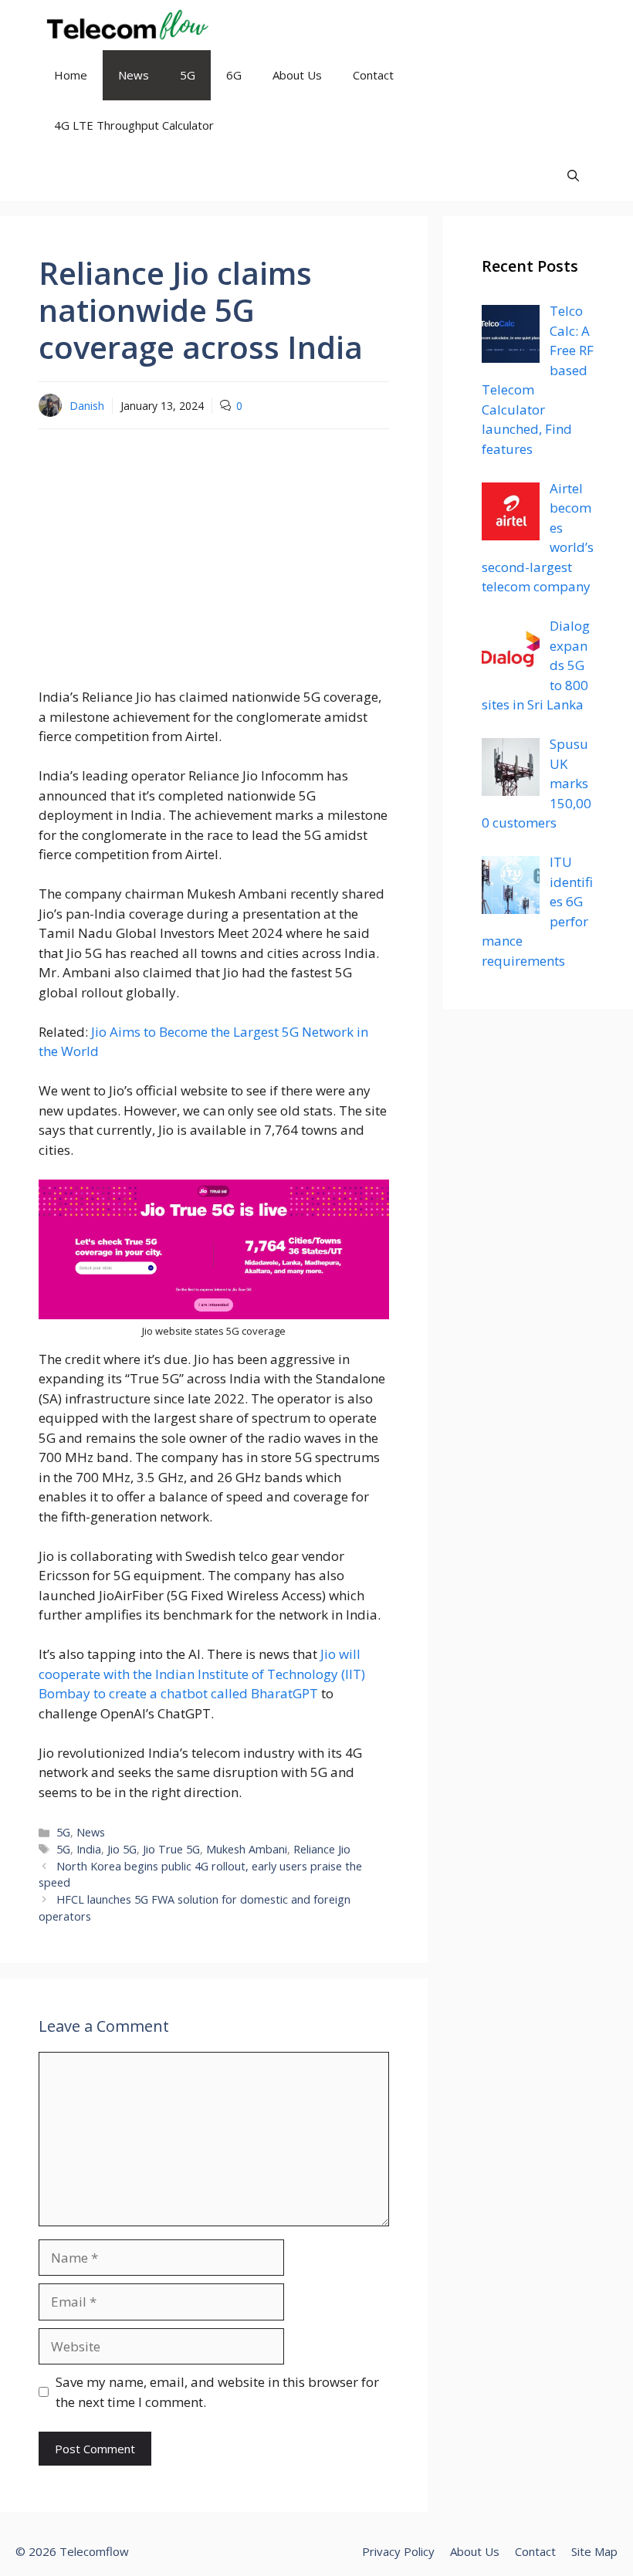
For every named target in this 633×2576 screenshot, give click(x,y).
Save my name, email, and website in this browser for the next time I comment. (217, 2392)
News (134, 75)
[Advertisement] (214, 553)
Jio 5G (122, 1849)
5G (188, 75)
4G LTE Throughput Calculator (134, 125)
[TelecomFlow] (125, 25)
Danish (87, 406)
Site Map (594, 2551)
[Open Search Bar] (573, 176)
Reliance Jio (322, 1849)
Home (71, 75)
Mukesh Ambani (247, 1849)
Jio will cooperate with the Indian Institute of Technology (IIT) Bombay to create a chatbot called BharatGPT (202, 1674)
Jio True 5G (171, 1849)
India (89, 1849)
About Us (297, 75)
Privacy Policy (398, 2551)
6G (234, 75)
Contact (373, 75)
